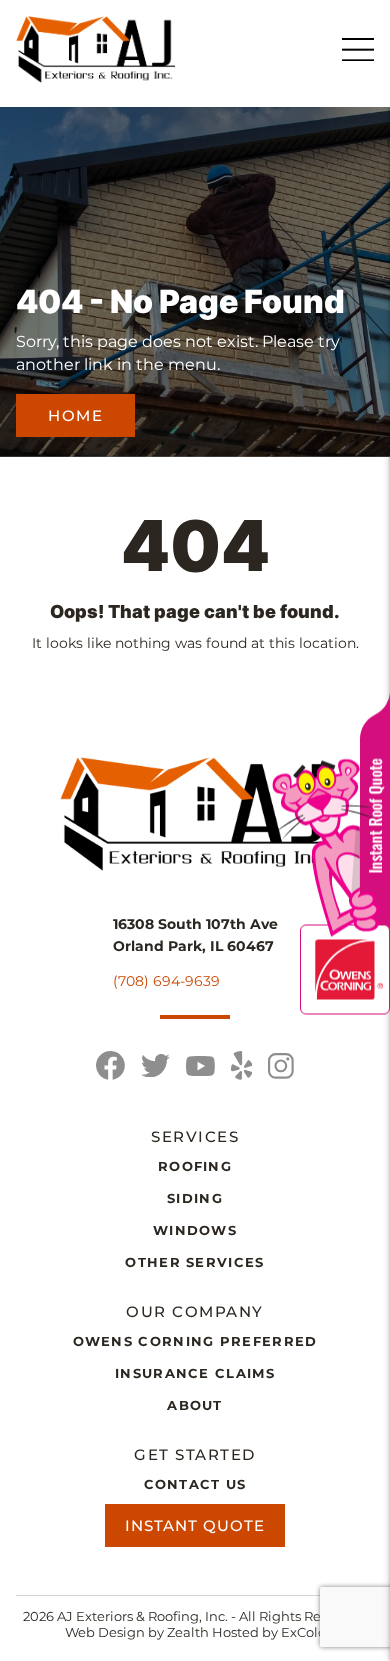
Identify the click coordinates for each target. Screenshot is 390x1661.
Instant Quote (195, 1525)
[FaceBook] (110, 1065)
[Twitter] (155, 1065)
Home (75, 415)
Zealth (189, 1632)
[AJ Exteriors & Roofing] (95, 49)
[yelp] (241, 1065)
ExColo (303, 1632)
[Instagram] (281, 1066)
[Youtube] (200, 1066)
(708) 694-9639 (166, 981)
